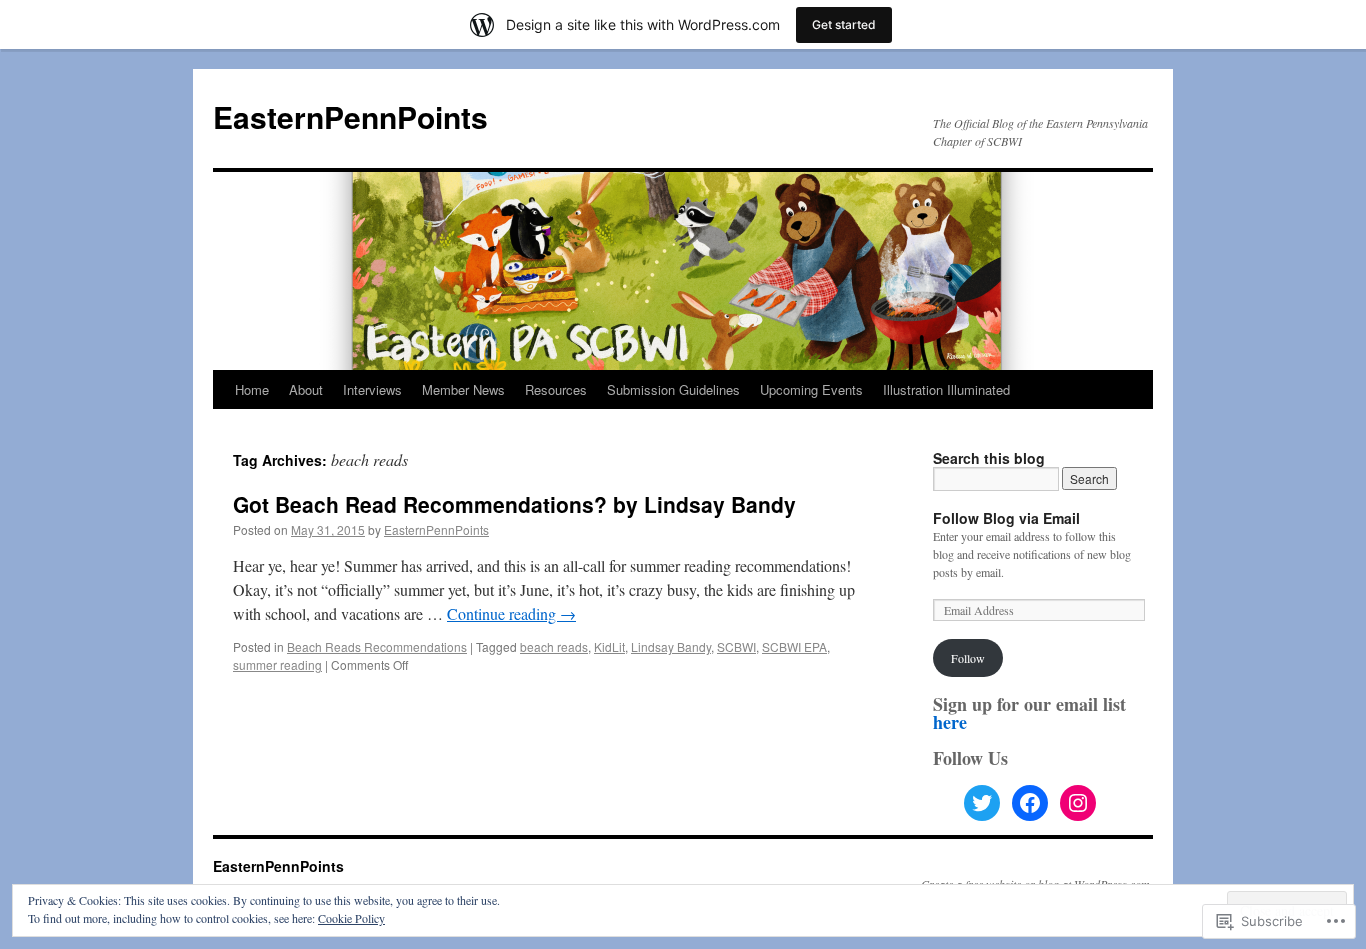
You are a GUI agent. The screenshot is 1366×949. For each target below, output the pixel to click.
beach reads (554, 646)
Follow (968, 658)
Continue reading (511, 613)
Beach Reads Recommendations (377, 646)
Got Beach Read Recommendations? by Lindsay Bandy (514, 504)
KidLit (609, 646)
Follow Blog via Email (1006, 518)
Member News (463, 389)
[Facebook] (1030, 803)
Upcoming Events (811, 389)
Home (252, 389)
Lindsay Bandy (671, 646)
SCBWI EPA (794, 646)
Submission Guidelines (673, 389)
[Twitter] (982, 803)
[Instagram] (1078, 803)
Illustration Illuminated (946, 389)
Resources (556, 389)
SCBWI (736, 646)
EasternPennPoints (350, 116)
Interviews (372, 389)
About (306, 389)
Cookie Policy (351, 918)
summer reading (277, 664)
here (950, 722)
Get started (844, 24)
